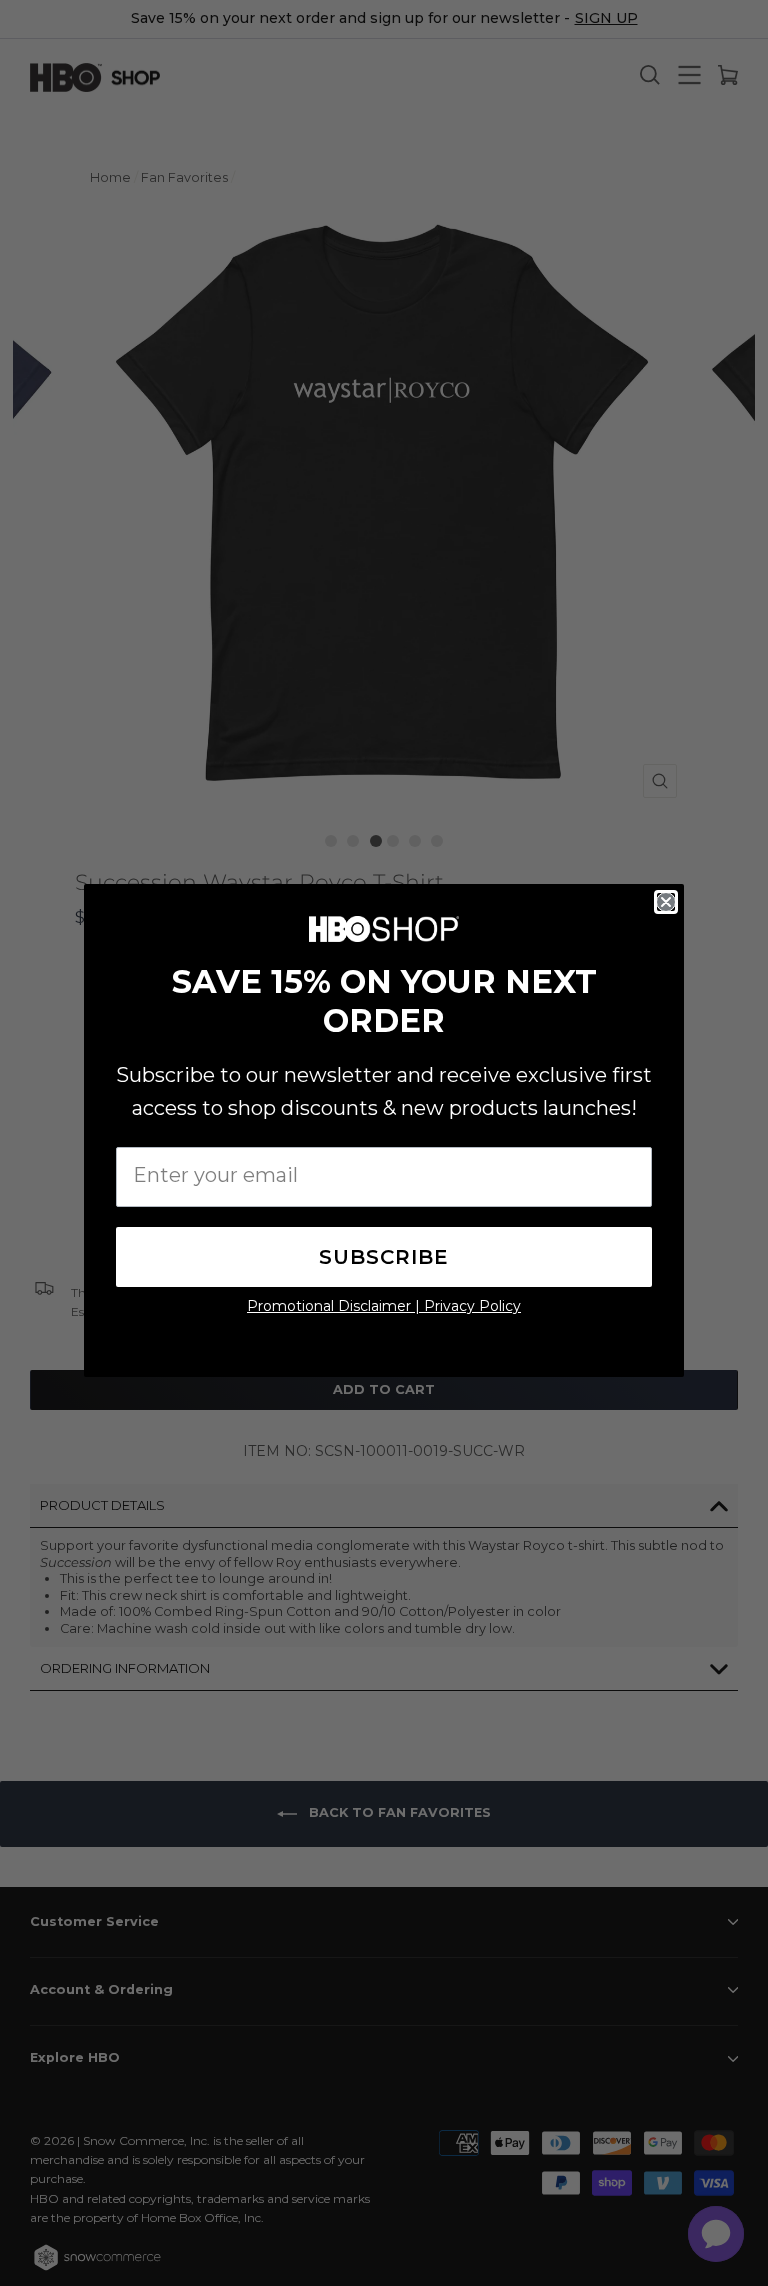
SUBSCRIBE (384, 1257)
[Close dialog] (666, 902)
